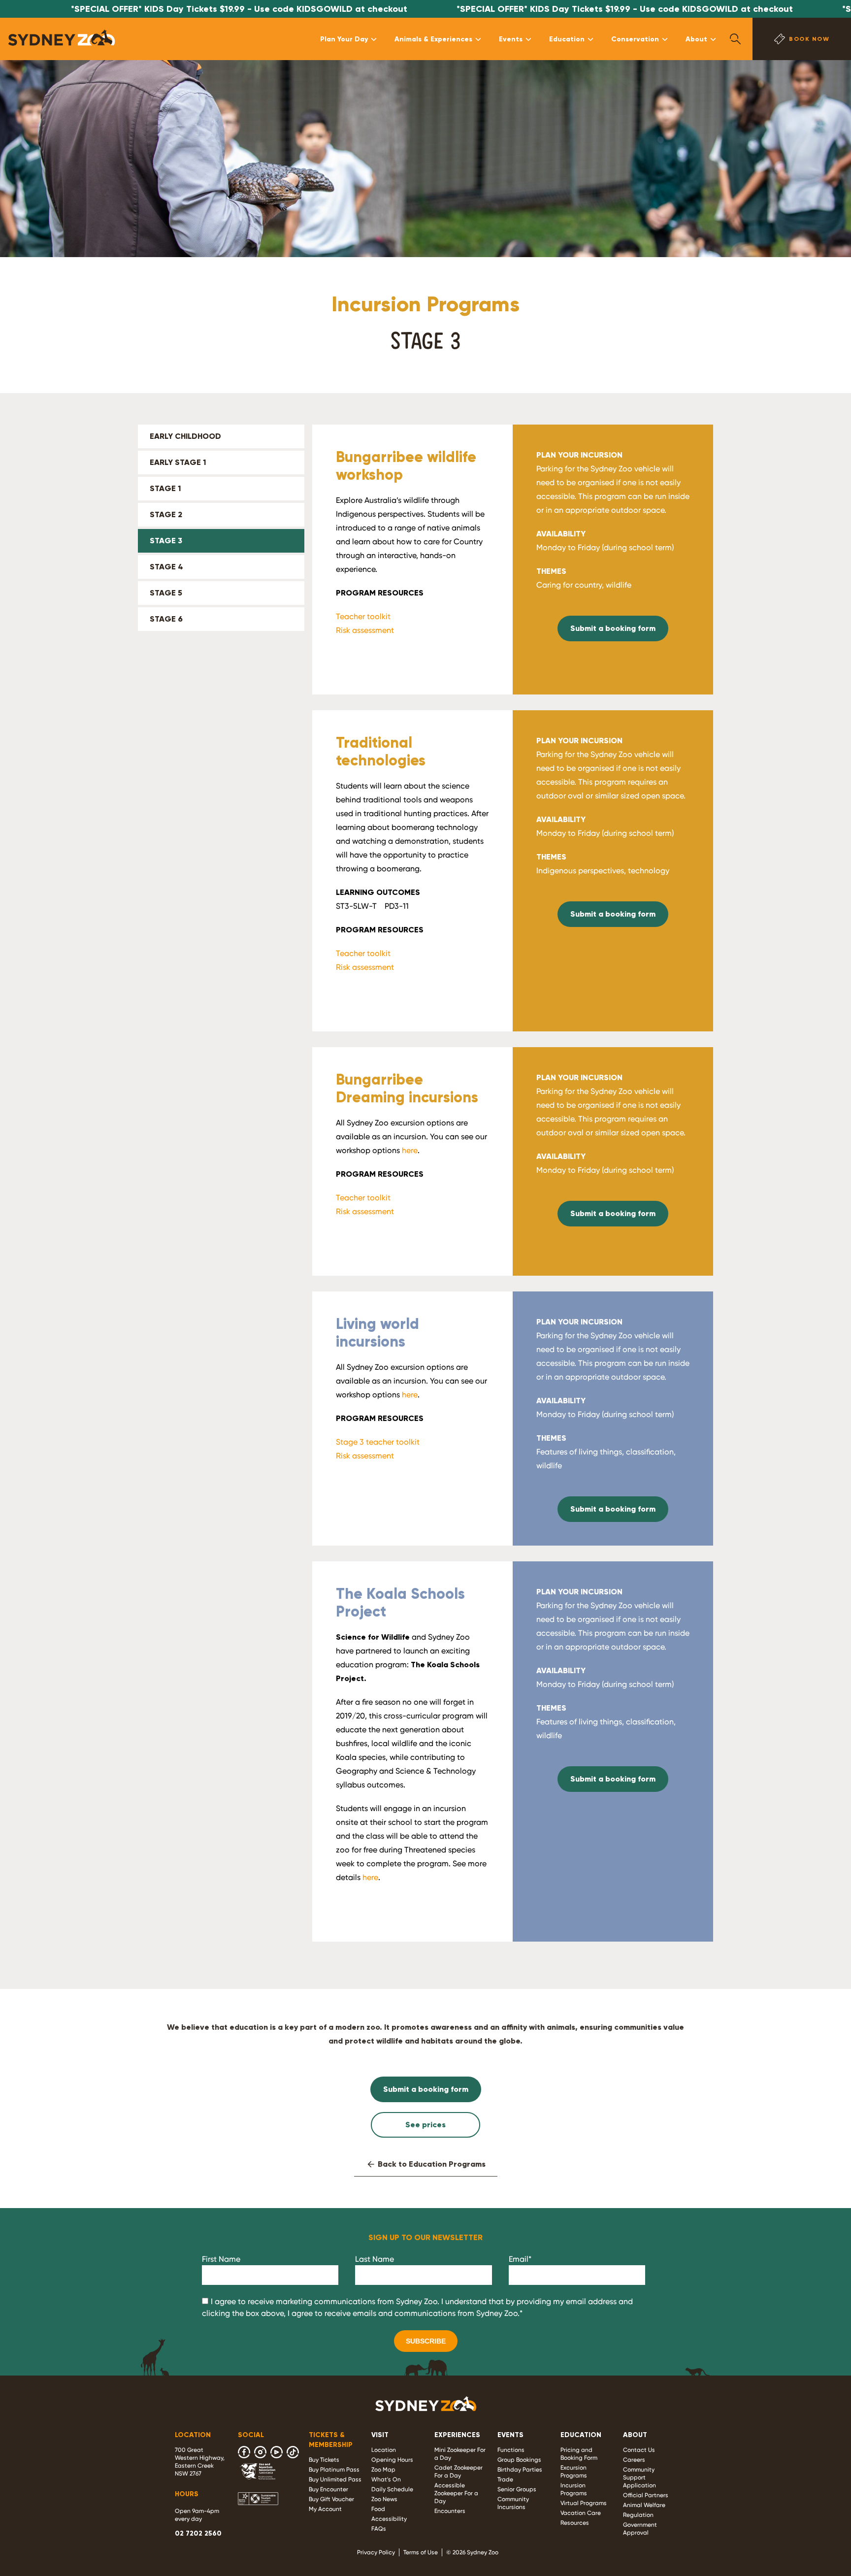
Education (567, 39)
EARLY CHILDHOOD (185, 436)
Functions (511, 2450)
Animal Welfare (644, 2505)
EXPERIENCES (457, 2435)
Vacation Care (581, 2513)
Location (384, 2450)
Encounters (450, 2511)
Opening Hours (392, 2460)
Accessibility (389, 2519)
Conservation (635, 39)
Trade (505, 2479)
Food (378, 2509)
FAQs (379, 2529)
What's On (386, 2479)
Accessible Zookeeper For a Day (456, 2493)
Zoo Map (383, 2470)
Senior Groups (517, 2489)
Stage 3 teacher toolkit (378, 1442)
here (410, 1150)
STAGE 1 (165, 488)
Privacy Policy (376, 2552)
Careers (634, 2460)
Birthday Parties (520, 2470)
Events (511, 39)
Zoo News (384, 2499)
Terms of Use (421, 2552)
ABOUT (635, 2435)
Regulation (638, 2515)
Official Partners (646, 2495)
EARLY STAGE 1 (178, 462)
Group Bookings (519, 2460)
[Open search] (735, 39)
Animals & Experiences (433, 39)
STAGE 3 (166, 541)
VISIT (380, 2435)
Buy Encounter (328, 2489)
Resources (575, 2523)
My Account (325, 2509)
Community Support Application (639, 2477)
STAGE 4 (166, 567)
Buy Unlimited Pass (335, 2479)
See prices (425, 2125)
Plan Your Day (344, 39)
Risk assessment (365, 630)
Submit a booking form (613, 628)
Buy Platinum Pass (334, 2470)
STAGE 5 (166, 593)
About (696, 39)
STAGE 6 (166, 619)
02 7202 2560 (198, 2533)
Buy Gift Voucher (331, 2499)
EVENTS (510, 2435)
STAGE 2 (166, 514)
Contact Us (639, 2450)
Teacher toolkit (363, 616)
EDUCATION (581, 2435)
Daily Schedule (392, 2489)
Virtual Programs (584, 2503)
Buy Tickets (324, 2460)
